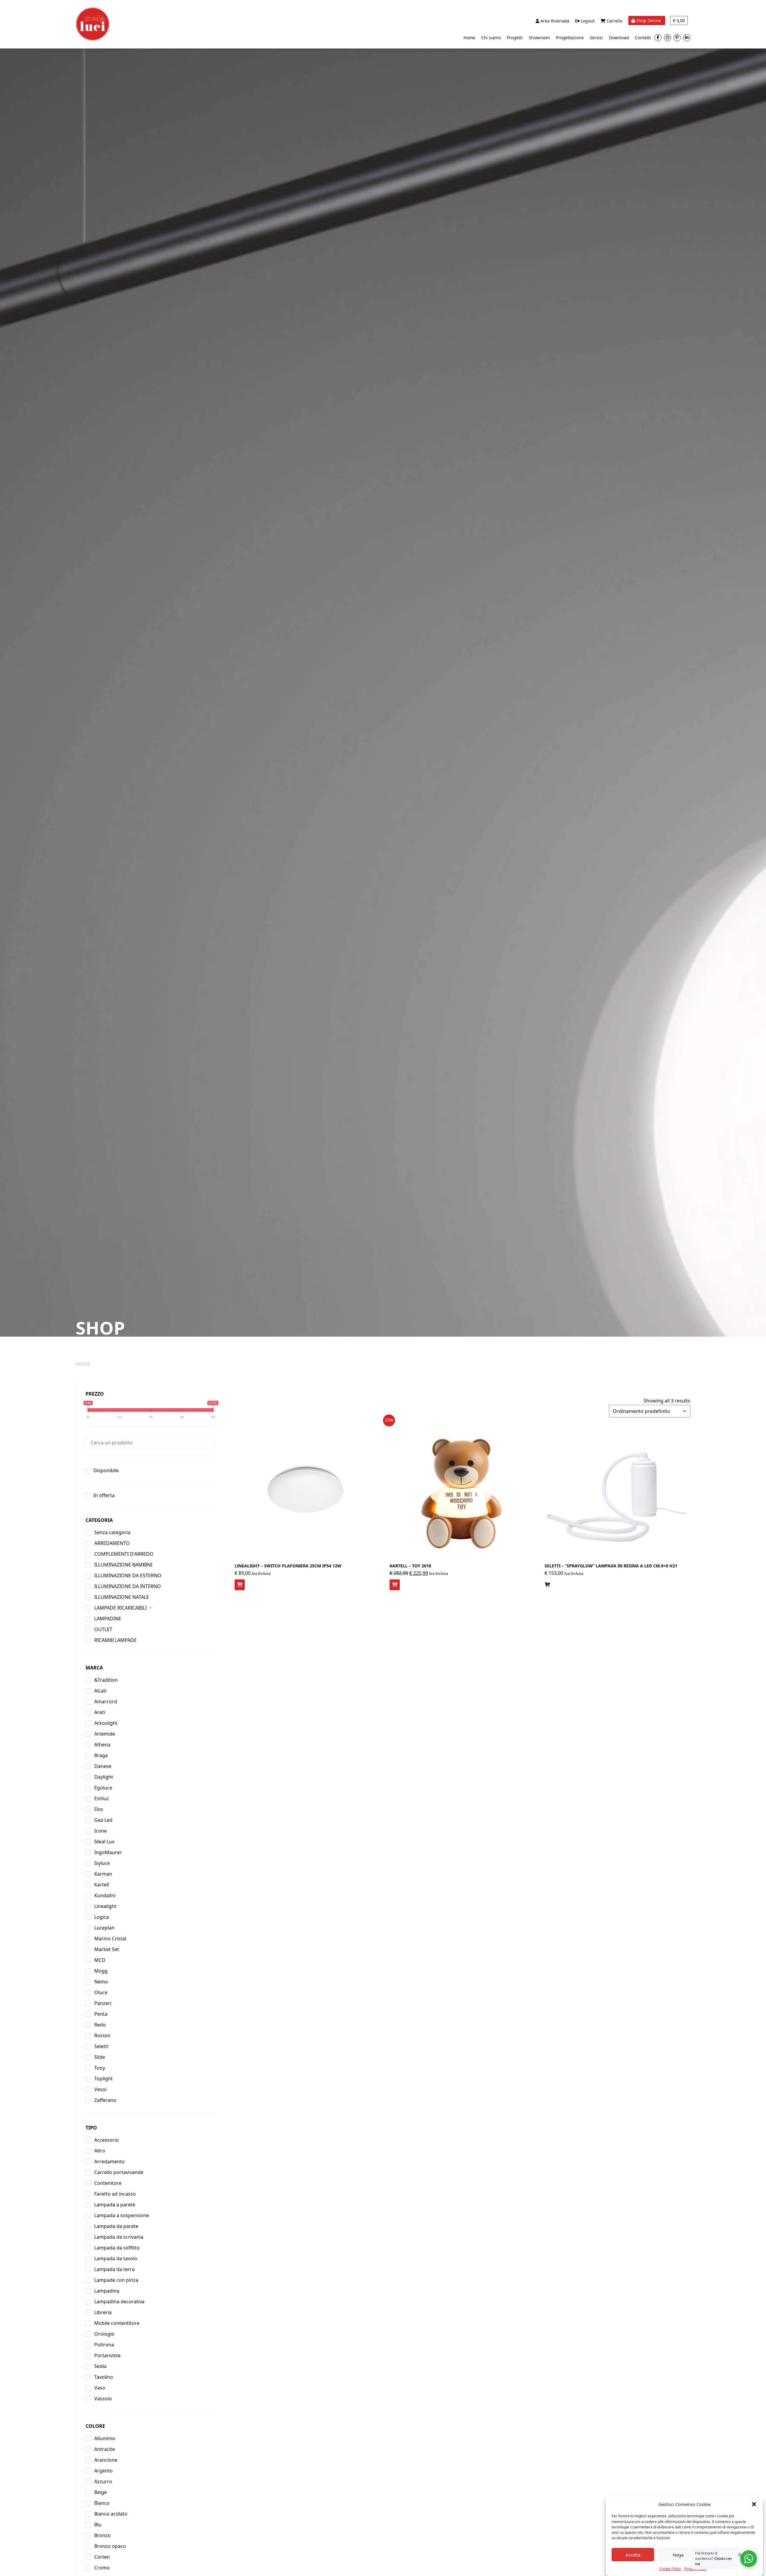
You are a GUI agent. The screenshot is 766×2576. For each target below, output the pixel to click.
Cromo (102, 2568)
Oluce (101, 1992)
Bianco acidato (111, 2514)
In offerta (104, 1495)
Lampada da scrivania (119, 2237)
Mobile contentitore (117, 2323)
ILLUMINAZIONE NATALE (122, 1597)
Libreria (103, 2312)
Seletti (101, 2046)
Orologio (104, 2334)
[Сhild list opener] (151, 1608)
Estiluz (102, 1798)
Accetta (633, 2555)
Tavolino (104, 2377)
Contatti (643, 38)
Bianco (102, 2503)
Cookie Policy (670, 2568)
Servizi (596, 38)
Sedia (100, 2366)
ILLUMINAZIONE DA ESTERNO (128, 1575)
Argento (104, 2471)
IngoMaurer (108, 1852)
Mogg (101, 1971)
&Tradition (106, 1680)
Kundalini (105, 1895)
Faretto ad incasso (115, 2194)
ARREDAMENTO (112, 1543)
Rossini (102, 2035)
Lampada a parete (115, 2205)
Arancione (106, 2460)
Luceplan (104, 1928)
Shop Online (649, 21)
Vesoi (100, 2089)
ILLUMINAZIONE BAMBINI (123, 1565)
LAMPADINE (108, 1619)
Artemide (105, 1734)
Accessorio (107, 2140)
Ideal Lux (104, 1842)
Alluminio (105, 2438)
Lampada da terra (114, 2269)
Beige (101, 2492)
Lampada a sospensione (122, 2215)
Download (619, 38)
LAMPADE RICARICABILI (120, 1608)
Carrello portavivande (119, 2172)
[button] (754, 2504)
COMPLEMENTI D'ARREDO (124, 1554)
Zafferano (105, 2100)
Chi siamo (491, 38)
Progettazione (570, 38)
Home (469, 38)
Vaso (100, 2388)
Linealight (105, 1906)
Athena (102, 1745)
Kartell (102, 1885)
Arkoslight (106, 1723)
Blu (98, 2525)
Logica (102, 1917)
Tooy (100, 2068)
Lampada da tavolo (116, 2258)
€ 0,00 (679, 21)
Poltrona (104, 2345)
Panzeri (103, 2003)
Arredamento (110, 2161)
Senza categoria (112, 1532)
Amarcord (106, 1701)
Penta (101, 2014)
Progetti (515, 38)
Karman (103, 1874)
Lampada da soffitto (117, 2248)
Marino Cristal (110, 1939)
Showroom (539, 38)
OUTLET (103, 1629)
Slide (100, 2057)
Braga (101, 1755)
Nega (678, 2555)
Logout (587, 21)
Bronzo (102, 2535)
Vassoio (103, 2399)
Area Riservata (554, 21)
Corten (102, 2557)
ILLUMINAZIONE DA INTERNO (128, 1586)
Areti (100, 1712)
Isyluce (102, 1863)
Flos (99, 1809)
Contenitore (108, 2183)
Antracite (105, 2449)
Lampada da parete (116, 2226)
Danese (103, 1766)
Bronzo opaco (110, 2546)
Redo (100, 2025)
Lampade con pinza (116, 2280)
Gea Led (103, 1820)
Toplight (104, 2079)
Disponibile (106, 1470)
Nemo (101, 1982)
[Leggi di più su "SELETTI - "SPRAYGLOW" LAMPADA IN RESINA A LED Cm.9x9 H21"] (547, 1585)
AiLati (100, 1691)
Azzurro (103, 2481)
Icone (101, 1831)
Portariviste (107, 2355)
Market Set (107, 1949)
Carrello (614, 21)
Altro (100, 2151)
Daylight (104, 1777)
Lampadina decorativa (119, 2302)
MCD (100, 1960)
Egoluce (103, 1788)
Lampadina (107, 2291)
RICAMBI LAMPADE (115, 1640)
